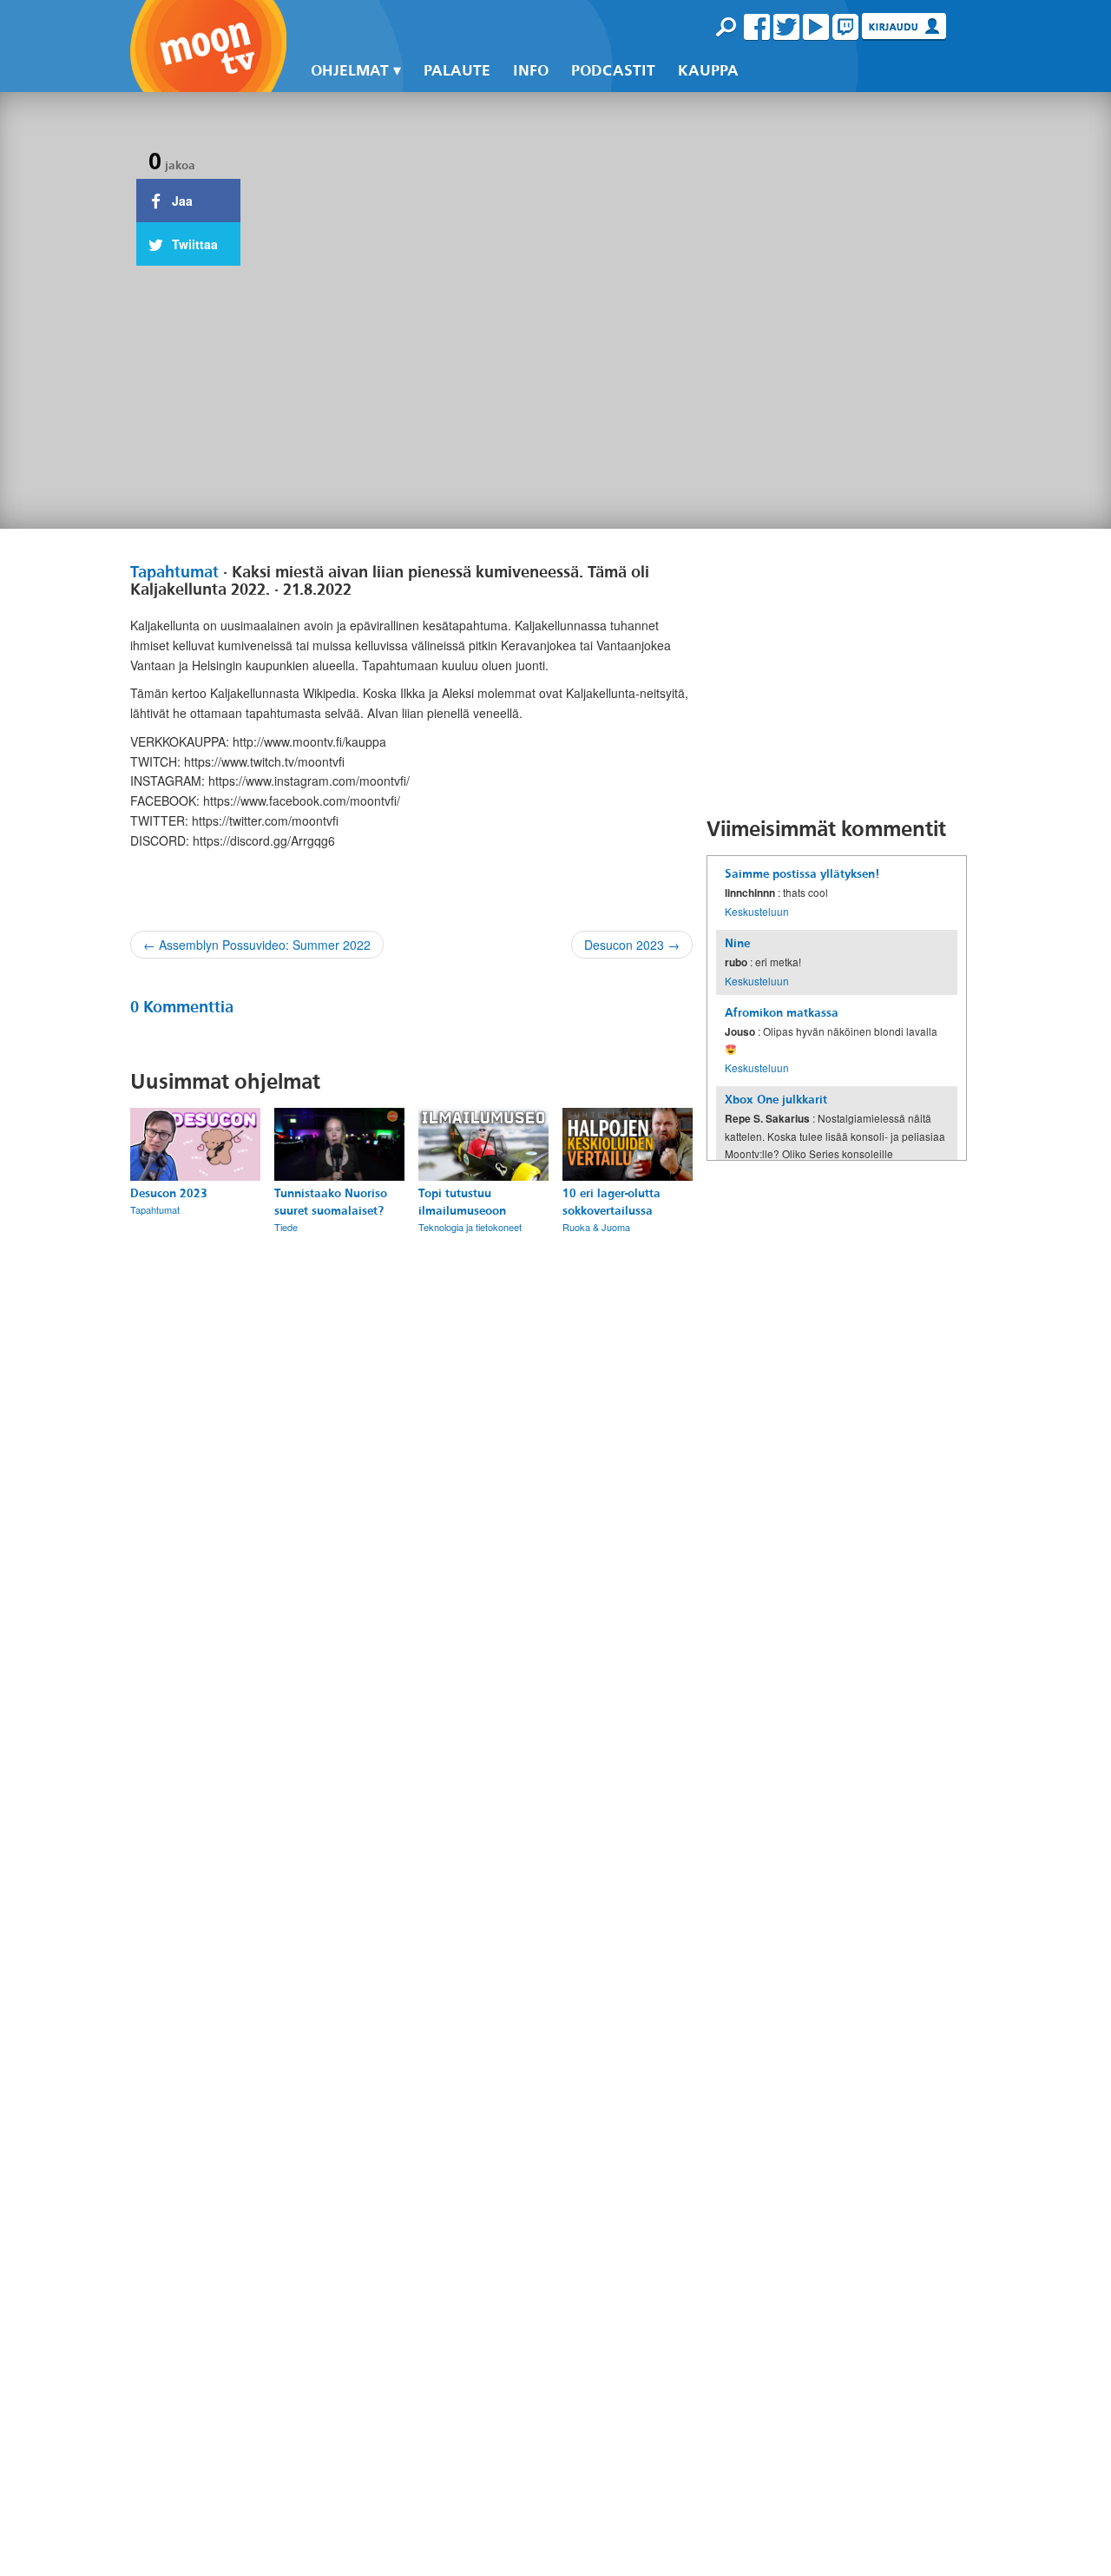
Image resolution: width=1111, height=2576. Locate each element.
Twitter (786, 27)
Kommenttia (182, 1007)
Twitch (845, 27)
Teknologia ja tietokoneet (470, 1227)
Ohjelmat (350, 71)
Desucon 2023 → (632, 945)
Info (531, 71)
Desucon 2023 (169, 1193)
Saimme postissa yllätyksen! (802, 874)
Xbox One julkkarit (776, 1100)
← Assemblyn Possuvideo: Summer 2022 (257, 945)
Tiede (286, 1227)
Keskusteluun (757, 911)
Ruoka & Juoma (596, 1227)
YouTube (816, 27)
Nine (737, 943)
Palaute (457, 71)
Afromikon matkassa (782, 1013)
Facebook (757, 27)
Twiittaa (193, 244)
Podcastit (613, 71)
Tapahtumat (174, 572)
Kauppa (708, 71)
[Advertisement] (837, 672)
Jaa (181, 201)
